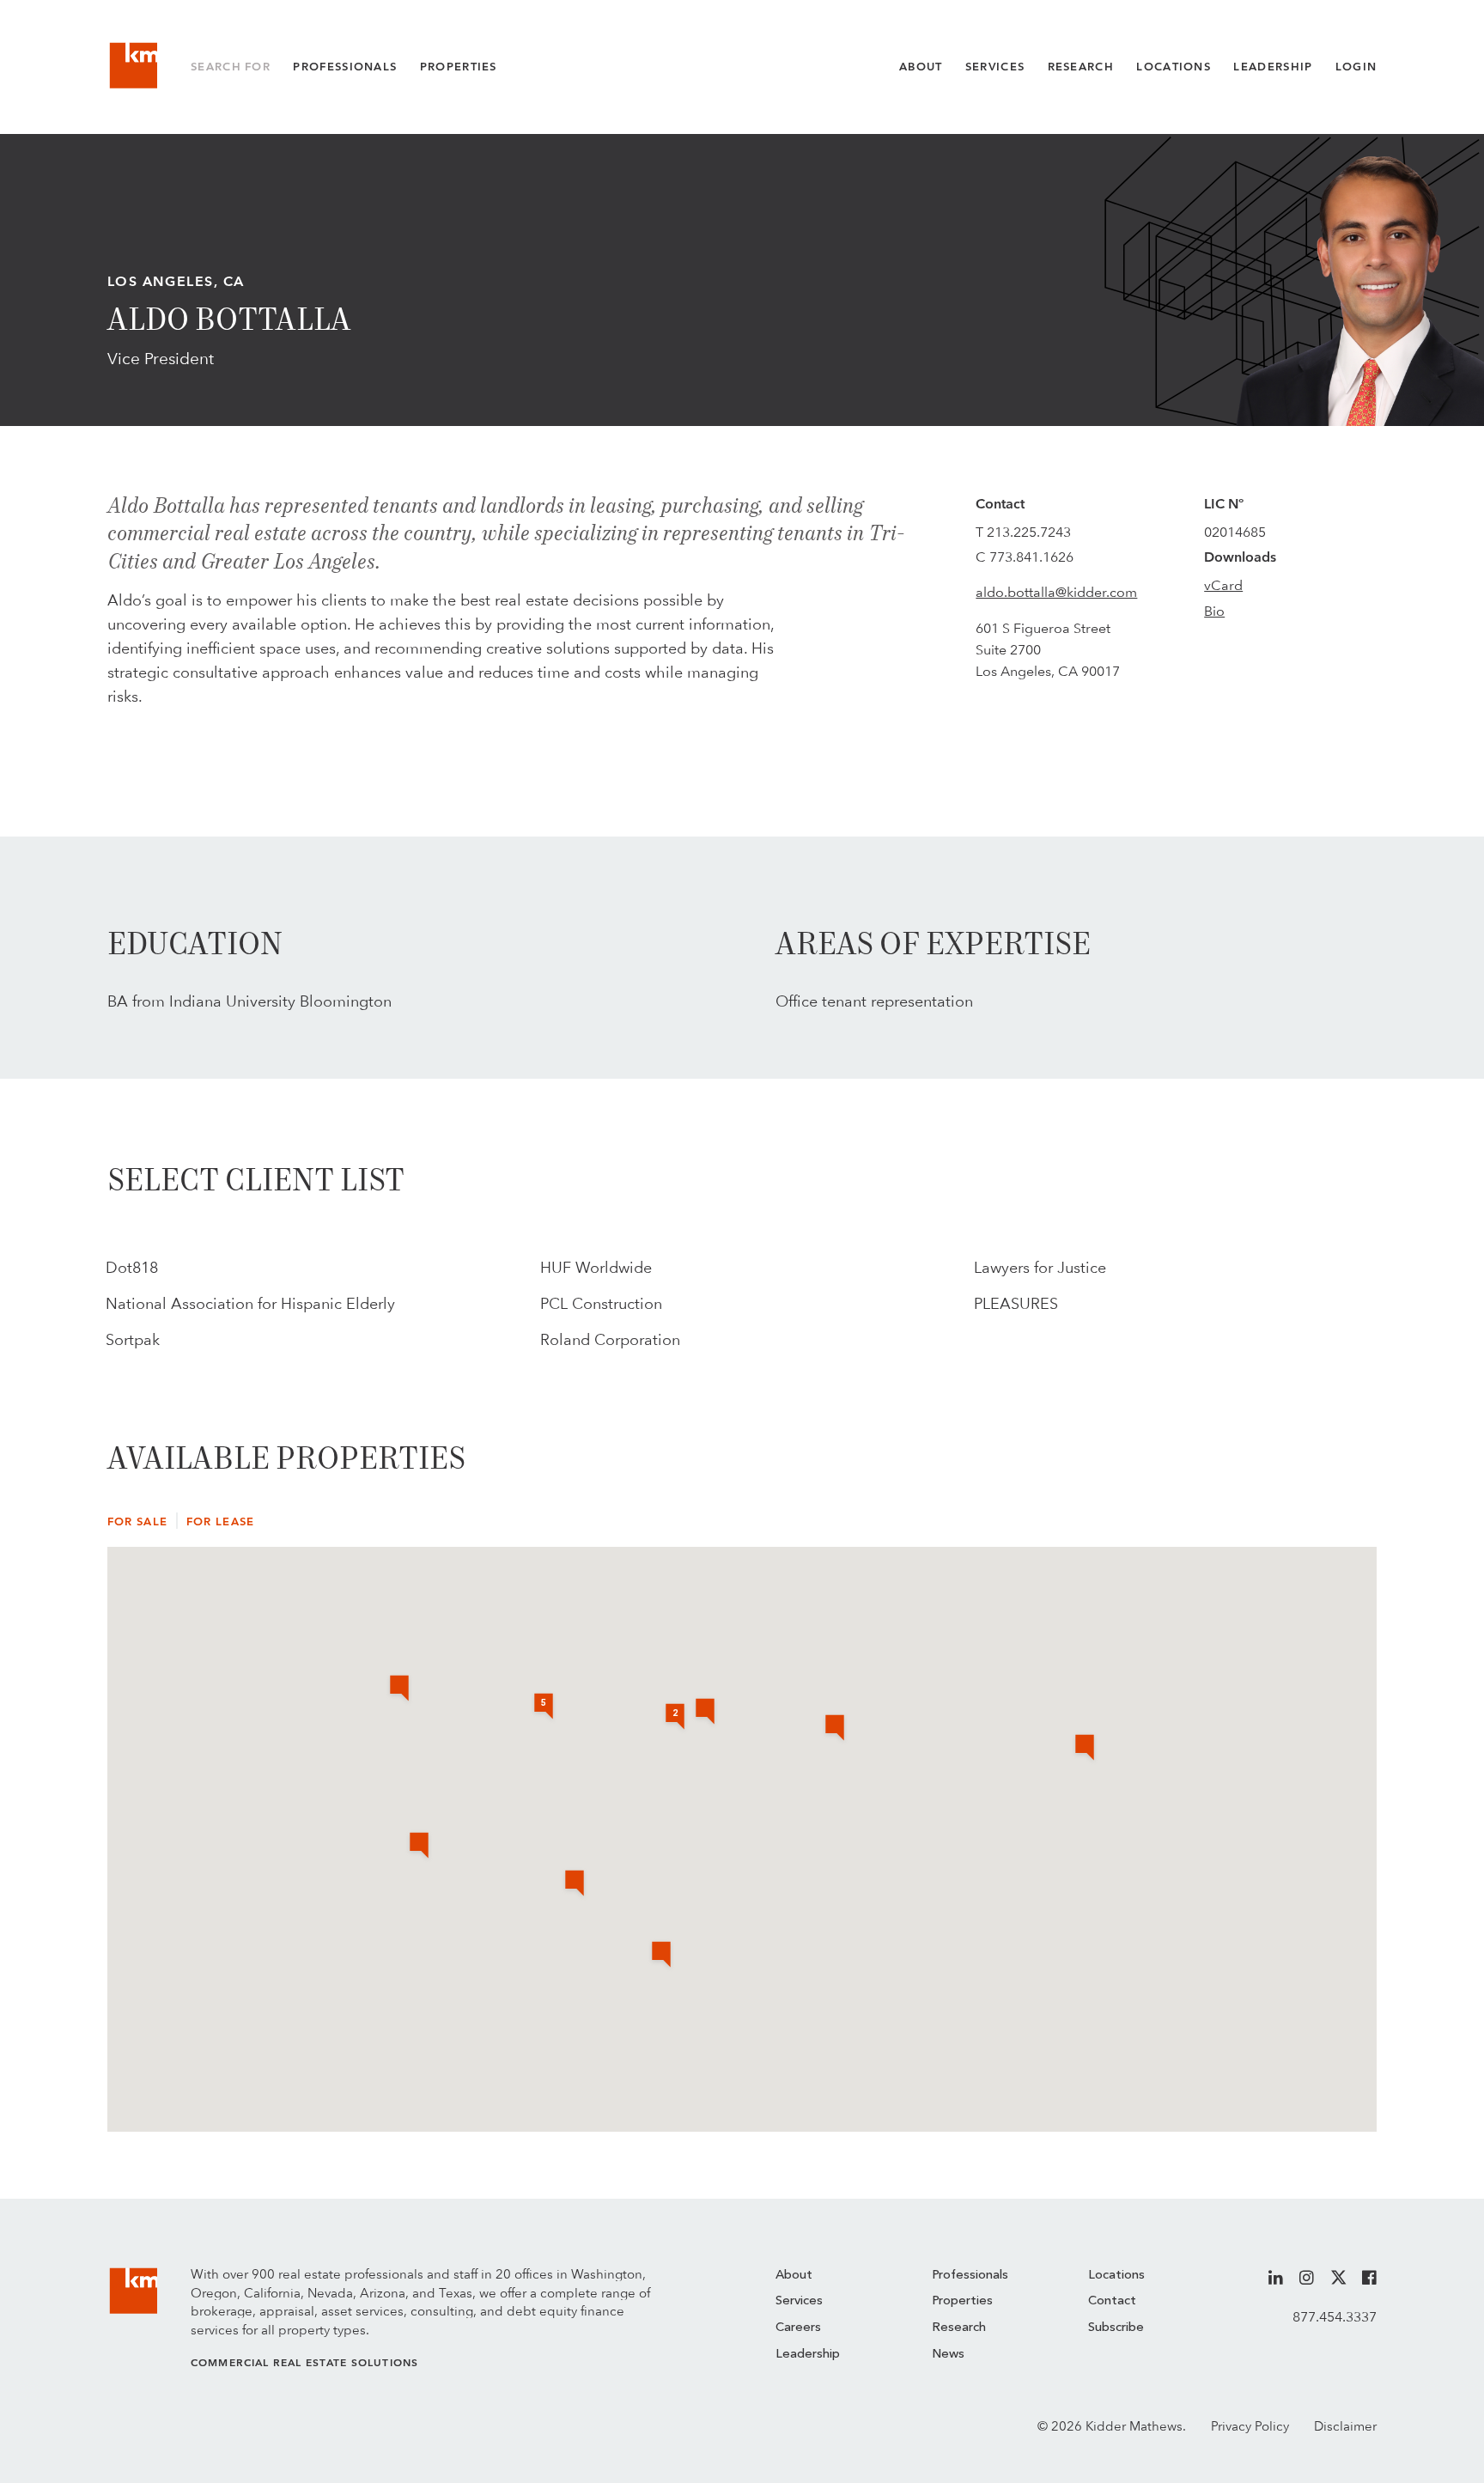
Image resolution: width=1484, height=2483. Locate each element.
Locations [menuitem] (1116, 2276)
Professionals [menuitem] (970, 2276)
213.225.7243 (1029, 532)
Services (995, 67)
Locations (1174, 67)
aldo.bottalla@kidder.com (1056, 592)
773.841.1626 (1031, 557)
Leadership (1273, 67)
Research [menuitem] (959, 2328)
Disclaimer (1345, 2426)
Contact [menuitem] (1112, 2301)
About (921, 67)
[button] (705, 1713)
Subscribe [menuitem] (1116, 2328)
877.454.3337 (1335, 2317)
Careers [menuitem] (798, 2328)
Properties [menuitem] (962, 2301)
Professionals (345, 67)
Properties (459, 67)
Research (1081, 67)
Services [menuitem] (799, 2301)
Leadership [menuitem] (808, 2355)
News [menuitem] (948, 2355)
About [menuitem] (794, 2276)
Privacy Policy (1250, 2426)
